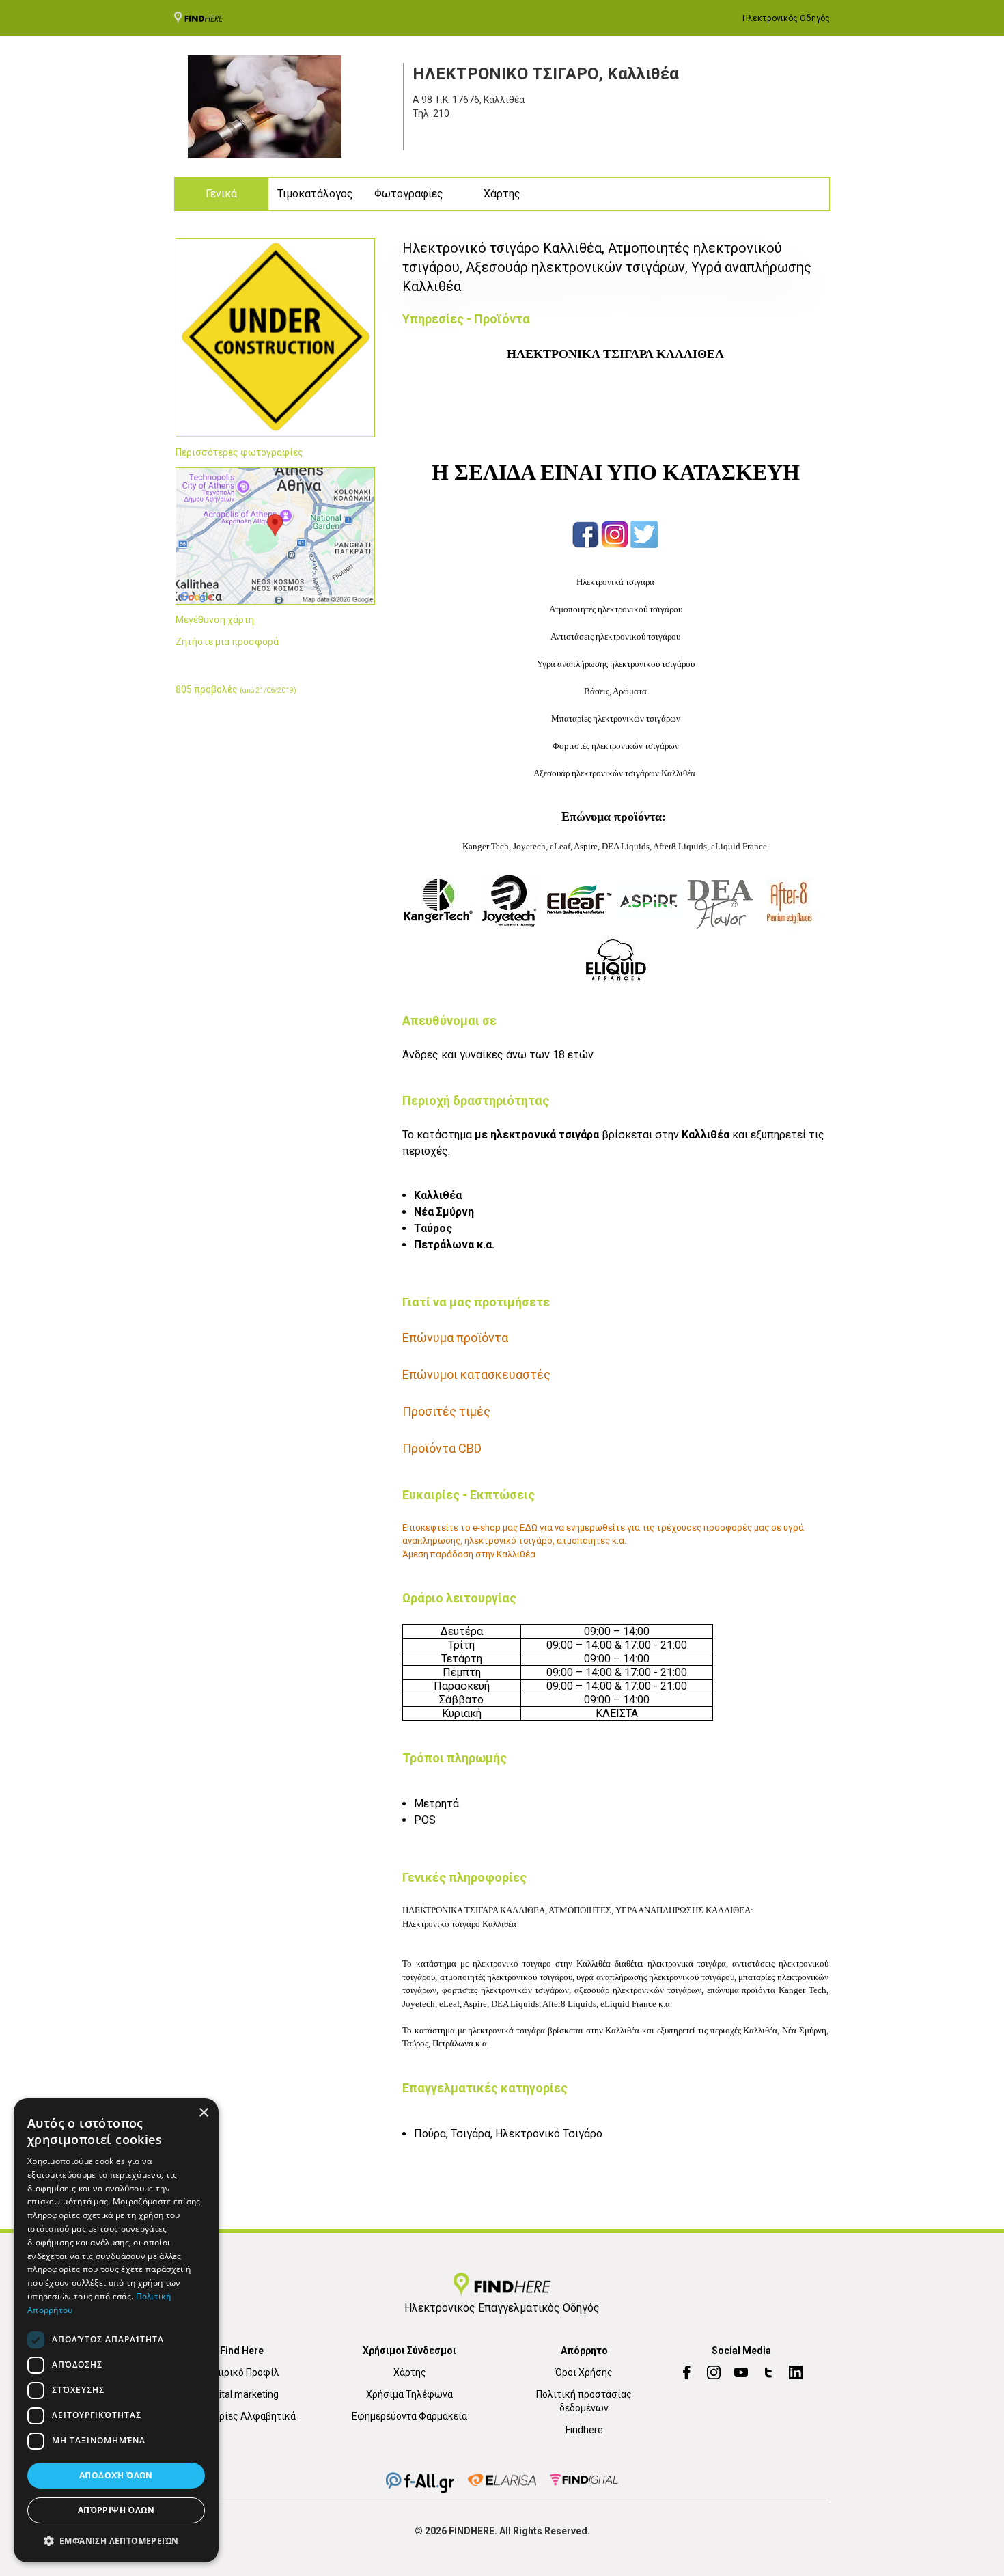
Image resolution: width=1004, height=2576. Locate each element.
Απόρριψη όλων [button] (116, 2510)
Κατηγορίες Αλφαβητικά (242, 2416)
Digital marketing (242, 2394)
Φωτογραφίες (409, 194)
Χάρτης (502, 194)
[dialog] (116, 2330)
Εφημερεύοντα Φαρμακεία (409, 2416)
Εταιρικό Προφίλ (242, 2372)
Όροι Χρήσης (584, 2372)
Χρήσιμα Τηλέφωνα (409, 2394)
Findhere (584, 2430)
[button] (116, 2540)
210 (441, 113)
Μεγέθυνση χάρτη (215, 620)
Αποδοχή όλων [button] (116, 2475)
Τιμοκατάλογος (315, 194)
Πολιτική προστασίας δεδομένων (584, 2401)
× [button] (203, 2113)
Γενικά (221, 194)
